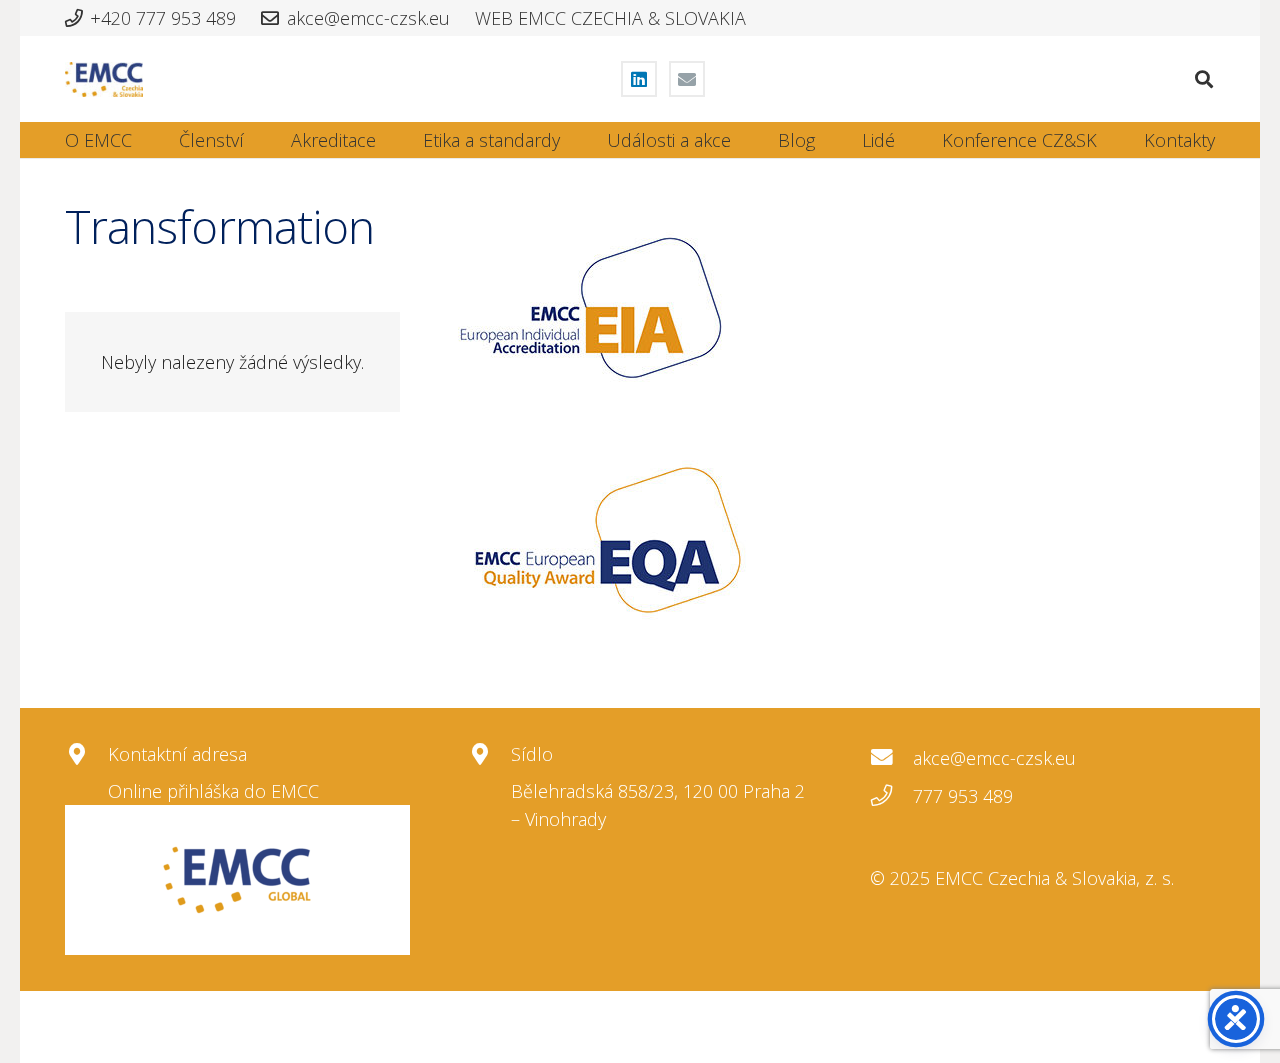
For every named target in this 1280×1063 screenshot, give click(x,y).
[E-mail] (687, 79)
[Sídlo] (489, 755)
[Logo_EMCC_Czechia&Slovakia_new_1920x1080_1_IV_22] (104, 79)
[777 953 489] (891, 796)
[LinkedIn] (639, 79)
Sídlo (532, 754)
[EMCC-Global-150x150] (237, 880)
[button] (1204, 79)
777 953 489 (963, 796)
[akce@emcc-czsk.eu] (891, 758)
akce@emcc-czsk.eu (994, 758)
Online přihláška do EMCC (213, 791)
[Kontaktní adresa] (86, 755)
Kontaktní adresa (177, 754)
